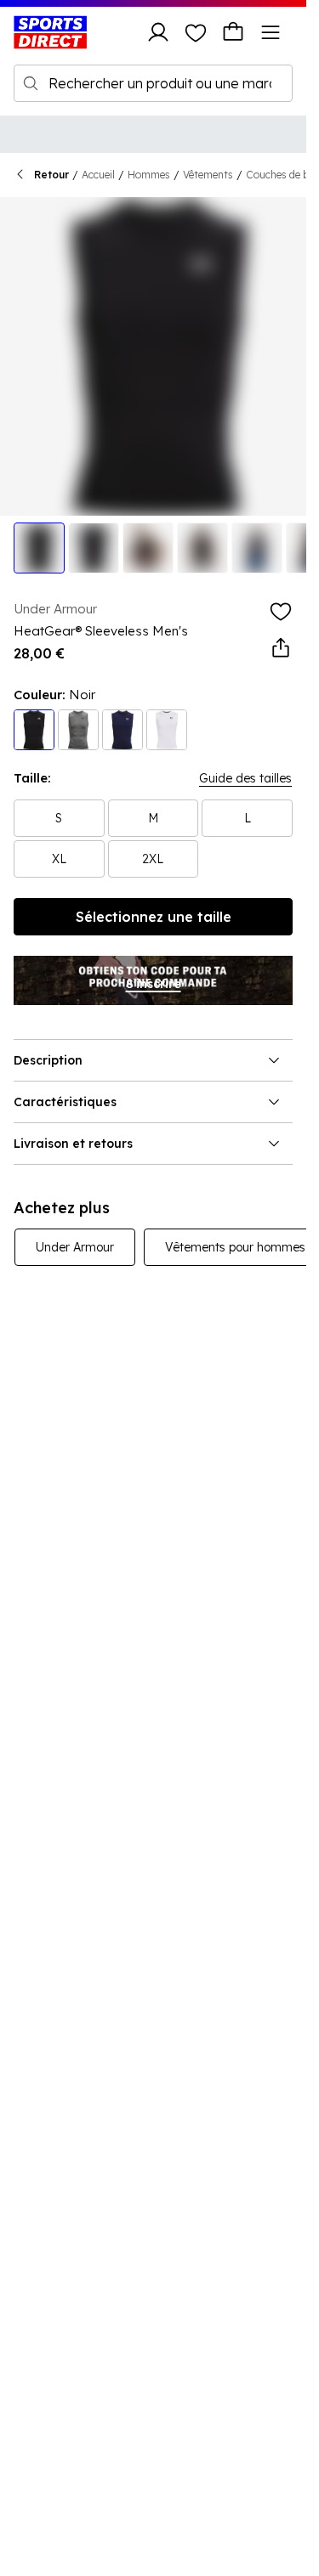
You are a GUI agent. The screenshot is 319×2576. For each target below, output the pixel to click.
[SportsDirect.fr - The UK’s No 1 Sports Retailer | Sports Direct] (50, 32)
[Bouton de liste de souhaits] (196, 32)
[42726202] (78, 730)
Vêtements (208, 175)
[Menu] (271, 32)
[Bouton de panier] (233, 32)
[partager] (281, 648)
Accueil (98, 175)
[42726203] (34, 730)
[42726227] (167, 730)
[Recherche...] (31, 83)
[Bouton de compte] (158, 32)
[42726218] (122, 730)
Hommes (149, 175)
